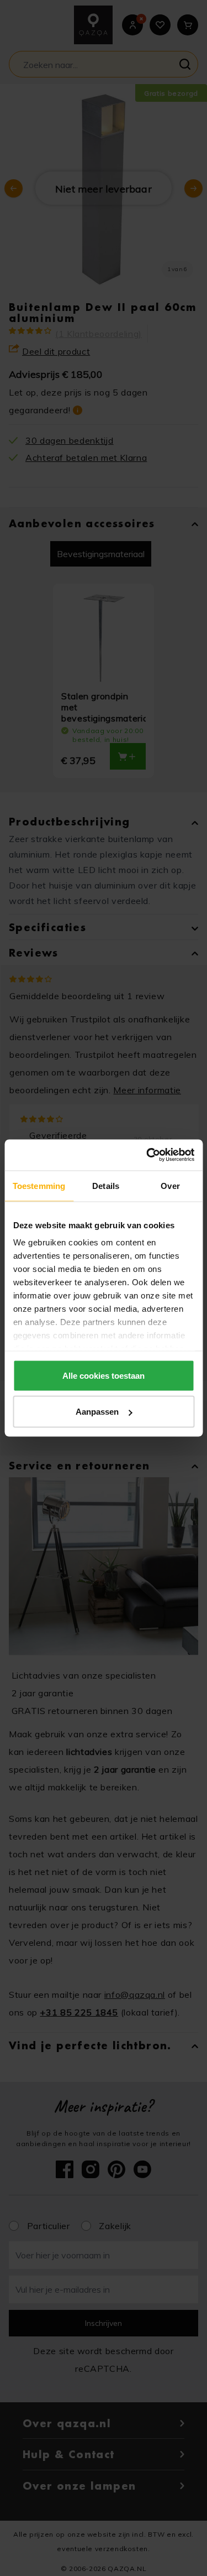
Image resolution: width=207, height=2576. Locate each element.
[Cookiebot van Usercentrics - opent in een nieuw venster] (147, 1155)
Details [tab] (106, 1185)
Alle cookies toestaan (104, 1375)
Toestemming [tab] (39, 1185)
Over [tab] (170, 1185)
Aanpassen (97, 1412)
